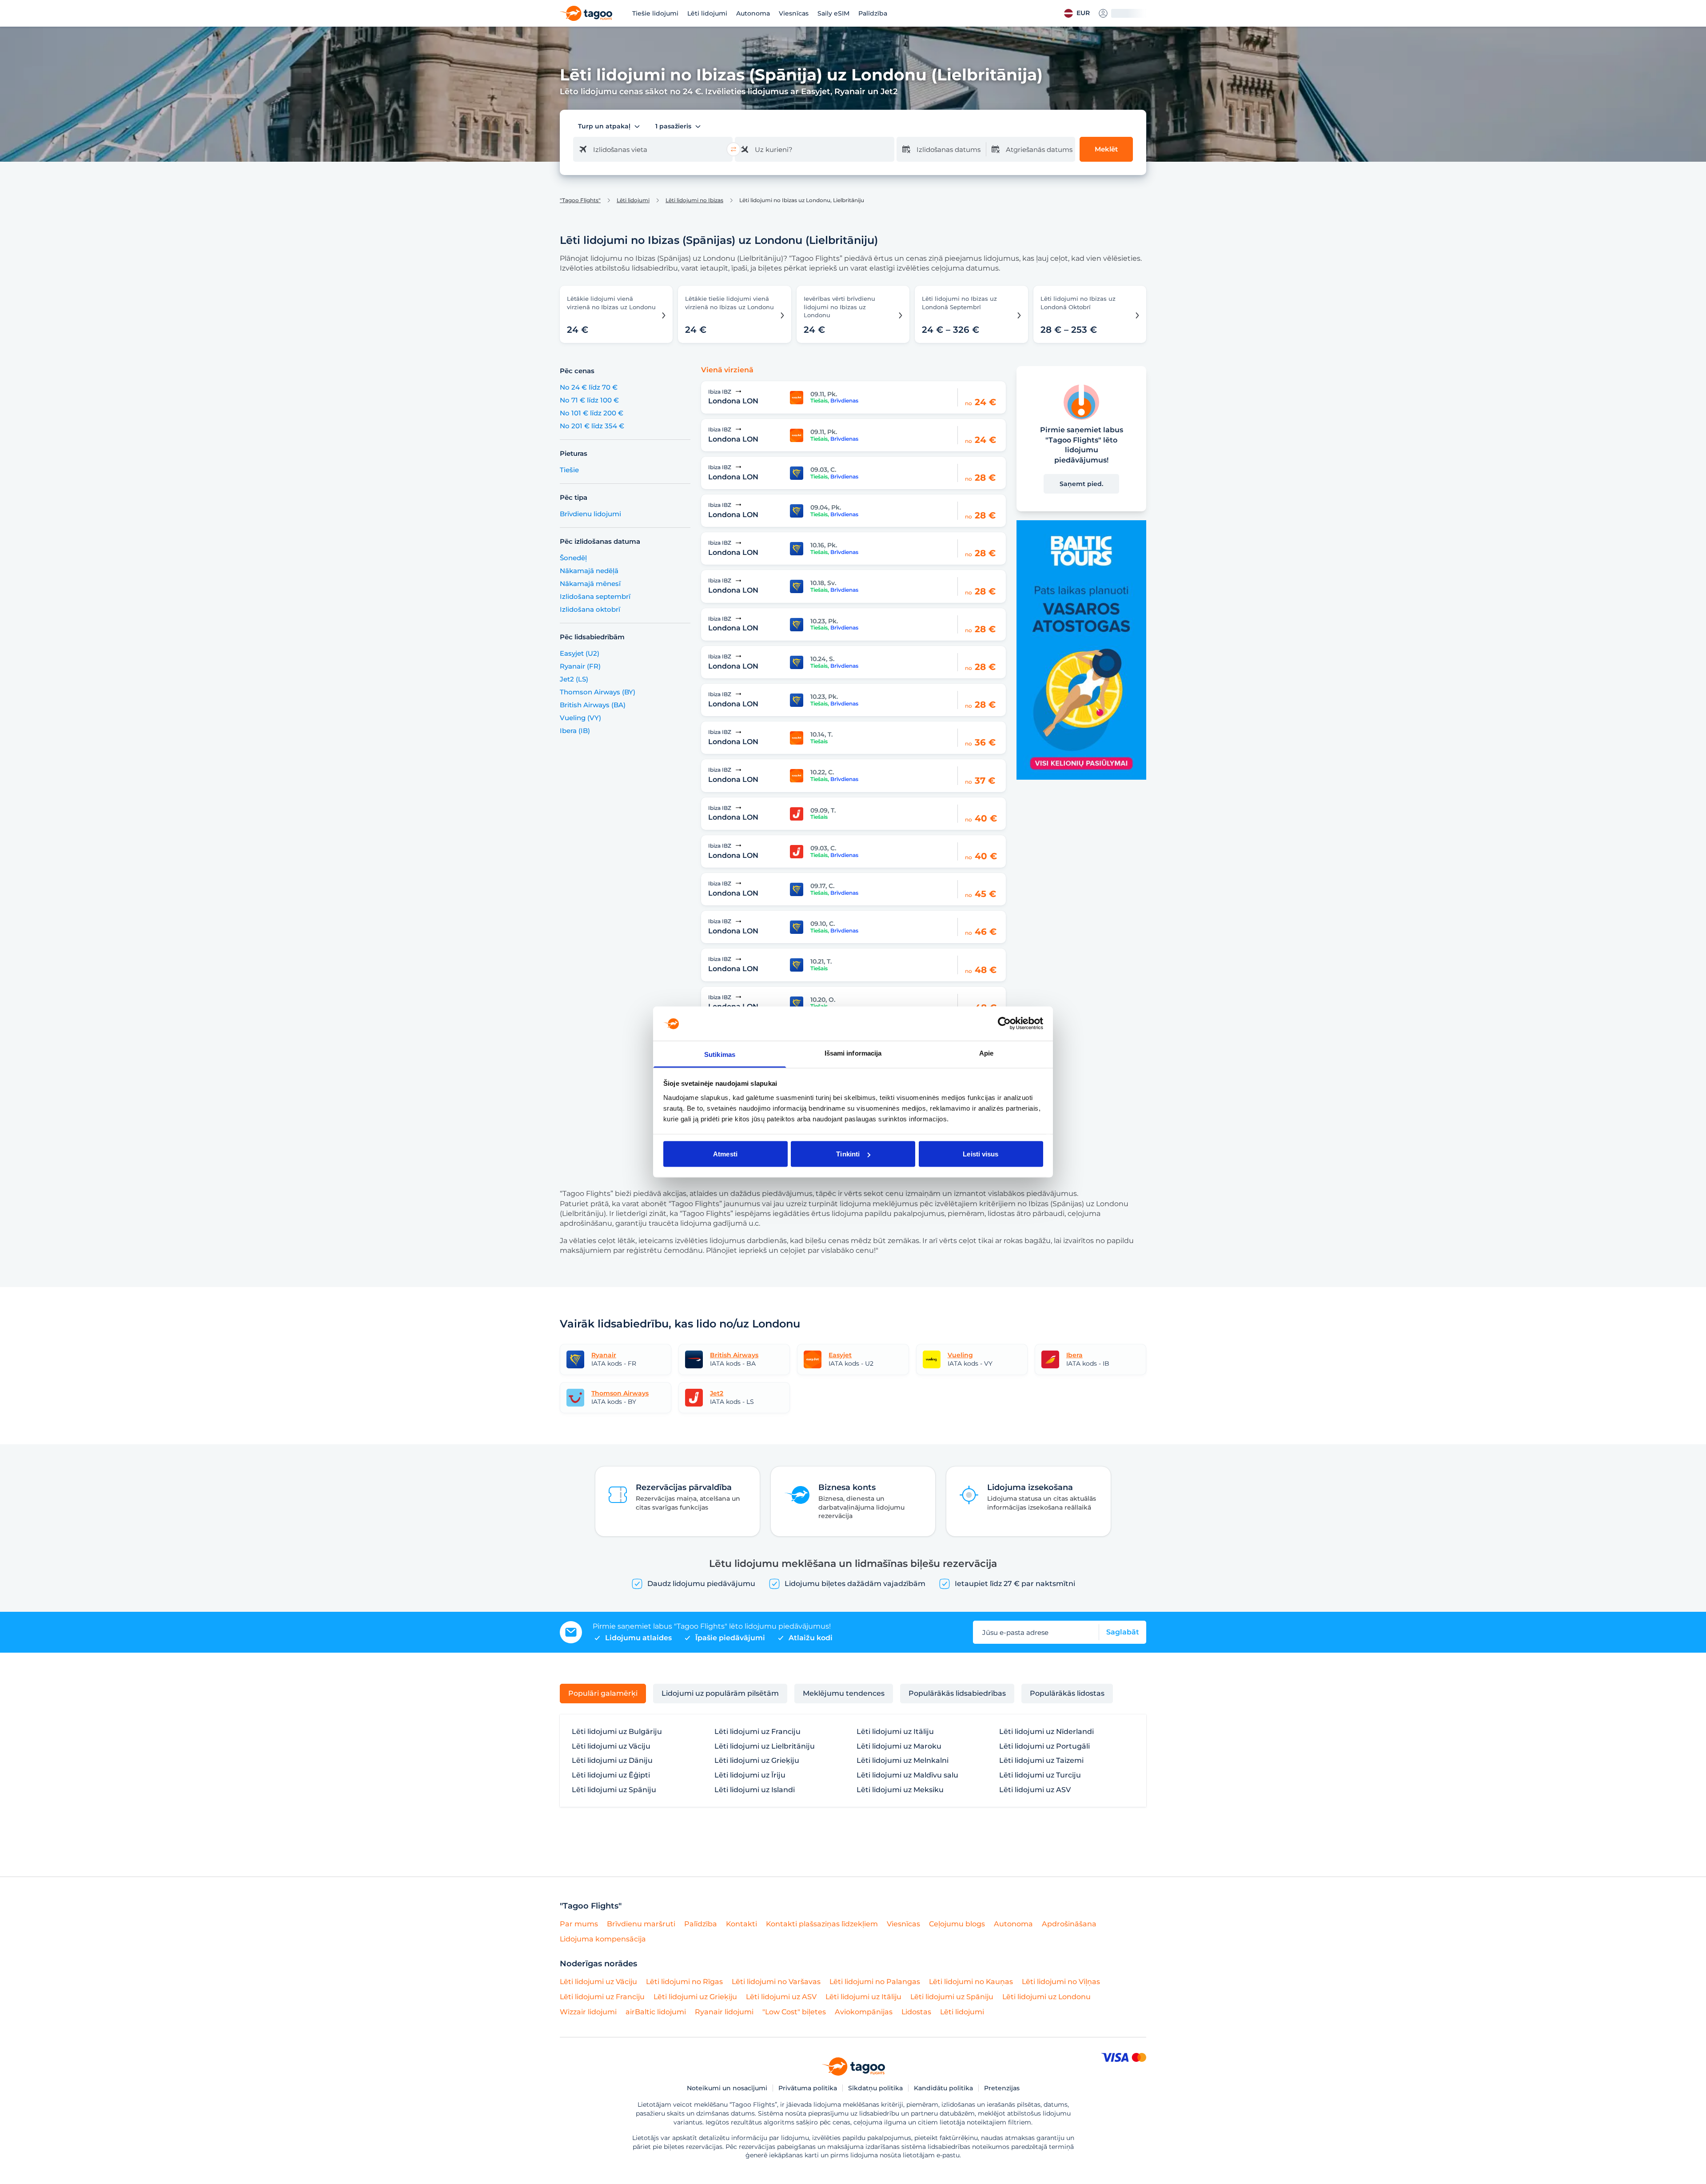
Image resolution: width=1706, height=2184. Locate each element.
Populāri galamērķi (603, 1693)
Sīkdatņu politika (875, 2088)
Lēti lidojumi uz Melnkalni (903, 1761)
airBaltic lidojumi (656, 2012)
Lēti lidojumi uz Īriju (750, 1775)
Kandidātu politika (943, 2088)
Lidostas (916, 2012)
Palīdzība (873, 13)
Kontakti (741, 1924)
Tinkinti (848, 1154)
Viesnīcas (794, 13)
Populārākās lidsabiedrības (957, 1693)
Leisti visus (981, 1154)
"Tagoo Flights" (580, 200)
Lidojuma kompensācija (603, 1939)
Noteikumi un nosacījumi (727, 2088)
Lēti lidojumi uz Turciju (1040, 1775)
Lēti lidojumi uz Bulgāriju (617, 1732)
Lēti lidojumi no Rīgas (684, 1982)
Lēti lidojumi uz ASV (1035, 1790)
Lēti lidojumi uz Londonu (1046, 1997)
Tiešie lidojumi (655, 13)
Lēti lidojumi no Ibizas (694, 200)
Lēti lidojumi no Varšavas (776, 1982)
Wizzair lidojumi (588, 2012)
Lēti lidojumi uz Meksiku (900, 1790)
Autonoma (753, 13)
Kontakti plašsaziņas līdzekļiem (822, 1924)
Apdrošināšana (1069, 1924)
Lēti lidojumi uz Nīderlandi (1046, 1732)
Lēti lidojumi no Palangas (875, 1982)
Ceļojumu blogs (957, 1924)
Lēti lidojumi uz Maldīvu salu (907, 1775)
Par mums (579, 1924)
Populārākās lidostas (1067, 1693)
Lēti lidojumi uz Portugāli (1044, 1746)
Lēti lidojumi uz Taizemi (1041, 1761)
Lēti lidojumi (707, 13)
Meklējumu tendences (844, 1693)
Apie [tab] (986, 1053)
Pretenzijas (1002, 2088)
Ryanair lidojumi (724, 2012)
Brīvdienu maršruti (641, 1924)
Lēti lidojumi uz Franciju (757, 1732)
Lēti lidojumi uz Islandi (755, 1790)
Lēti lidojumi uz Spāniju (614, 1790)
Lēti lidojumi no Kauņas (971, 1982)
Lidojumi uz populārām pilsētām (720, 1693)
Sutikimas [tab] (720, 1054)
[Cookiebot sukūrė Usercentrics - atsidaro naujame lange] (1004, 1024)
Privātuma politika (808, 2088)
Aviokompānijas (864, 2012)
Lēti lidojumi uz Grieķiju (757, 1761)
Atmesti (725, 1154)
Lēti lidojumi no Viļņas (1061, 1982)
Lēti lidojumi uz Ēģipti (611, 1775)
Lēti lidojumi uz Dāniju (612, 1761)
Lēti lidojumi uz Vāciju (611, 1746)
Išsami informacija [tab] (853, 1053)
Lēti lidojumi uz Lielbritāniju (765, 1746)
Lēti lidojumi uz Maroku (899, 1746)
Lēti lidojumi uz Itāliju (895, 1732)
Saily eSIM (833, 13)
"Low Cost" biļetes (794, 2012)
